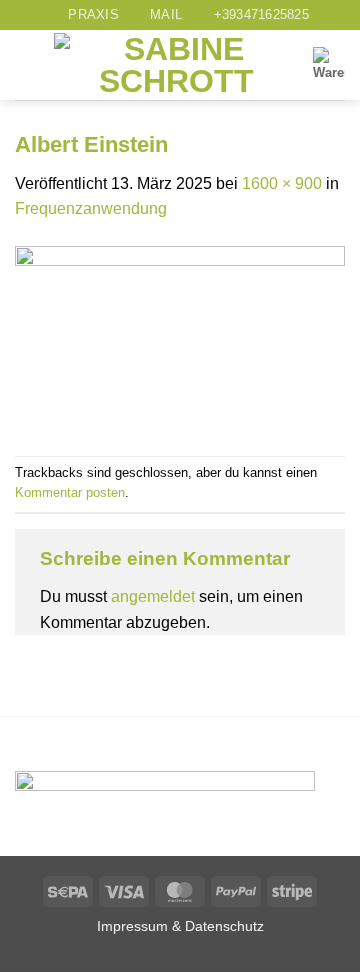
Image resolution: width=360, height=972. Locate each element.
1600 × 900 (282, 183)
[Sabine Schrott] (176, 65)
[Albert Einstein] (180, 337)
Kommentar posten (70, 492)
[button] (27, 65)
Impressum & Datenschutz (180, 926)
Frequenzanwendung (91, 208)
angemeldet (153, 596)
